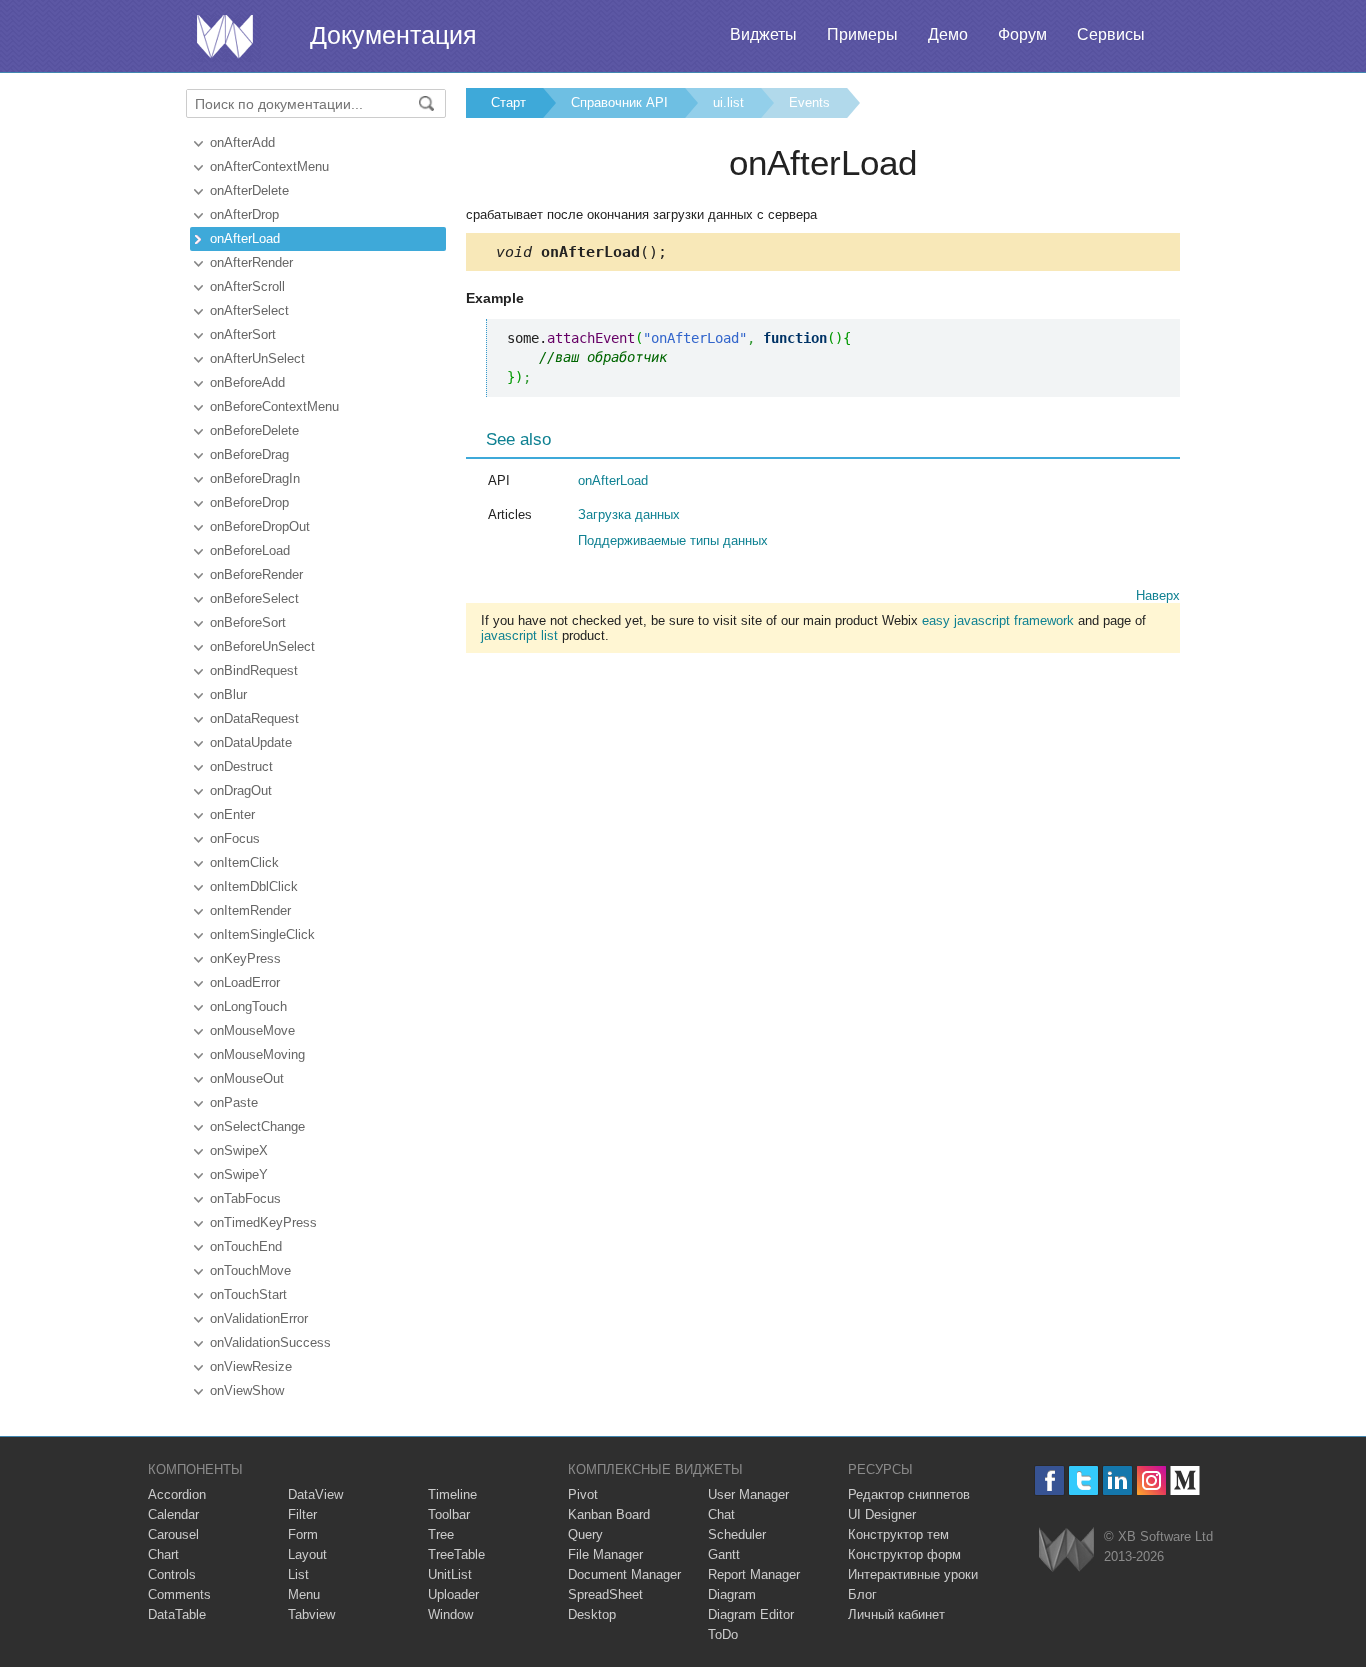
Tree (441, 1534)
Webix (1066, 1549)
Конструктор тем (898, 1534)
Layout (307, 1554)
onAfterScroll (247, 286)
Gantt (724, 1554)
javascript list (519, 635)
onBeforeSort (248, 622)
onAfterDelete (249, 190)
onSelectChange (257, 1126)
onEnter (232, 814)
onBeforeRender (256, 574)
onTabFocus (245, 1198)
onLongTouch (248, 1006)
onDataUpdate (251, 742)
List (298, 1574)
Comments (179, 1594)
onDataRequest (254, 718)
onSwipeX (239, 1150)
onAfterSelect (249, 310)
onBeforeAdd (247, 382)
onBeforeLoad (250, 550)
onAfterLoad (245, 238)
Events (809, 102)
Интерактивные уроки (913, 1574)
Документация (393, 35)
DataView (315, 1494)
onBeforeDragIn (255, 478)
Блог (862, 1594)
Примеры (862, 34)
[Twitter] (1083, 1480)
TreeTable (456, 1554)
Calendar (173, 1514)
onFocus (235, 838)
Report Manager (754, 1574)
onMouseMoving (257, 1054)
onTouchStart (248, 1294)
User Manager (748, 1494)
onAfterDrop (244, 214)
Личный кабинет (896, 1614)
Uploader (453, 1594)
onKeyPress (245, 958)
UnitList (450, 1574)
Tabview (311, 1614)
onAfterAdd (242, 142)
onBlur (228, 694)
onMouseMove (252, 1030)
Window (450, 1614)
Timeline (452, 1494)
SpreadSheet (605, 1594)
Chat (721, 1514)
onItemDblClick (254, 886)
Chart (163, 1554)
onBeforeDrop (249, 502)
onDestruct (241, 766)
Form (303, 1534)
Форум (1022, 34)
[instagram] (1151, 1480)
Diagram (732, 1594)
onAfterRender (251, 262)
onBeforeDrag (249, 454)
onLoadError (245, 982)
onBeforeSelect (254, 598)
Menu (304, 1594)
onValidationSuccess (270, 1342)
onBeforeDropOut (260, 526)
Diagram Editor (751, 1614)
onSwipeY (239, 1174)
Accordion (177, 1494)
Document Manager (624, 1574)
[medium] (1185, 1480)
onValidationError (259, 1318)
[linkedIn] (1117, 1480)
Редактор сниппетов (909, 1494)
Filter (302, 1514)
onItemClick (244, 862)
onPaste (234, 1102)
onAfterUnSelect (257, 358)
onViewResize (251, 1366)
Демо (948, 34)
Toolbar (449, 1514)
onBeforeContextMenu (274, 406)
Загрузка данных (629, 514)
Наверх (1158, 595)
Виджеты (763, 34)
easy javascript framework (998, 620)
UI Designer (882, 1514)
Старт (508, 102)
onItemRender (250, 910)
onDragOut (241, 790)
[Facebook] (1049, 1480)
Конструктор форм (904, 1554)
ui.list (728, 102)
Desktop (592, 1614)
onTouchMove (250, 1270)
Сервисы (1111, 34)
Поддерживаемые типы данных (673, 540)
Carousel (173, 1534)
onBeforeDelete (254, 430)
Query (585, 1534)
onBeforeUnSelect (262, 646)
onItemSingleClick (262, 934)
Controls (172, 1574)
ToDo (723, 1634)
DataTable (177, 1614)
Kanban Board (609, 1514)
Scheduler (737, 1534)
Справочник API (619, 102)
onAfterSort (243, 334)
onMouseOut (247, 1078)
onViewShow (247, 1390)
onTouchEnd (246, 1246)
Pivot (583, 1494)
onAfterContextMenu (269, 166)
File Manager (605, 1554)
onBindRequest (254, 670)
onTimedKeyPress (263, 1222)
